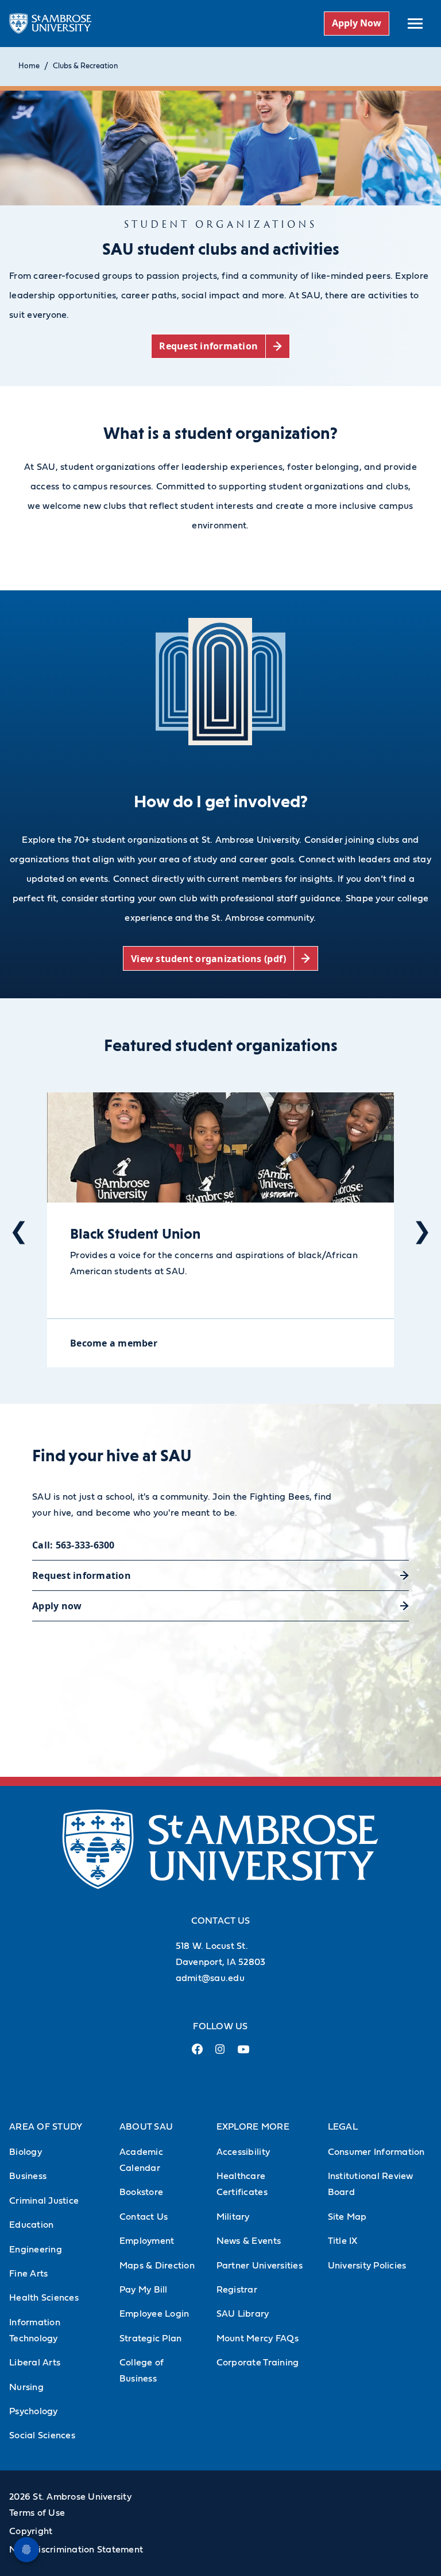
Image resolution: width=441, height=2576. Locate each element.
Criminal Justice (44, 2201)
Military (233, 2217)
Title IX (343, 2241)
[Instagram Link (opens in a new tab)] (220, 2054)
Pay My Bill (144, 2290)
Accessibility (243, 2152)
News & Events (249, 2241)
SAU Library (243, 2314)
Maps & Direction (157, 2266)
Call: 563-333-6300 (73, 1545)
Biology (26, 2152)
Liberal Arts (35, 2363)
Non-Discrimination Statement (76, 2550)
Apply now (57, 1606)
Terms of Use (37, 2513)
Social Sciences (42, 2435)
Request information (82, 1575)
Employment (147, 2241)
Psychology (34, 2411)
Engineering (36, 2250)
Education (31, 2225)
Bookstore (141, 2192)
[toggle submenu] (415, 24)
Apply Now (357, 23)
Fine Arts (28, 2274)
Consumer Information (376, 2152)
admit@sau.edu (210, 1978)
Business (28, 2176)
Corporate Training (258, 2363)
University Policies (367, 2266)
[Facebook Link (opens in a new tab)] (198, 2054)
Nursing (26, 2387)
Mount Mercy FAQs (258, 2338)
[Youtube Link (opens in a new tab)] (243, 2054)
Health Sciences (44, 2298)
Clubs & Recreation (85, 66)
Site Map (347, 2217)
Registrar (237, 2290)
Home (29, 66)
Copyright (31, 2531)
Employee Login (154, 2314)
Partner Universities (260, 2266)
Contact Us (144, 2217)
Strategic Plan (151, 2338)
